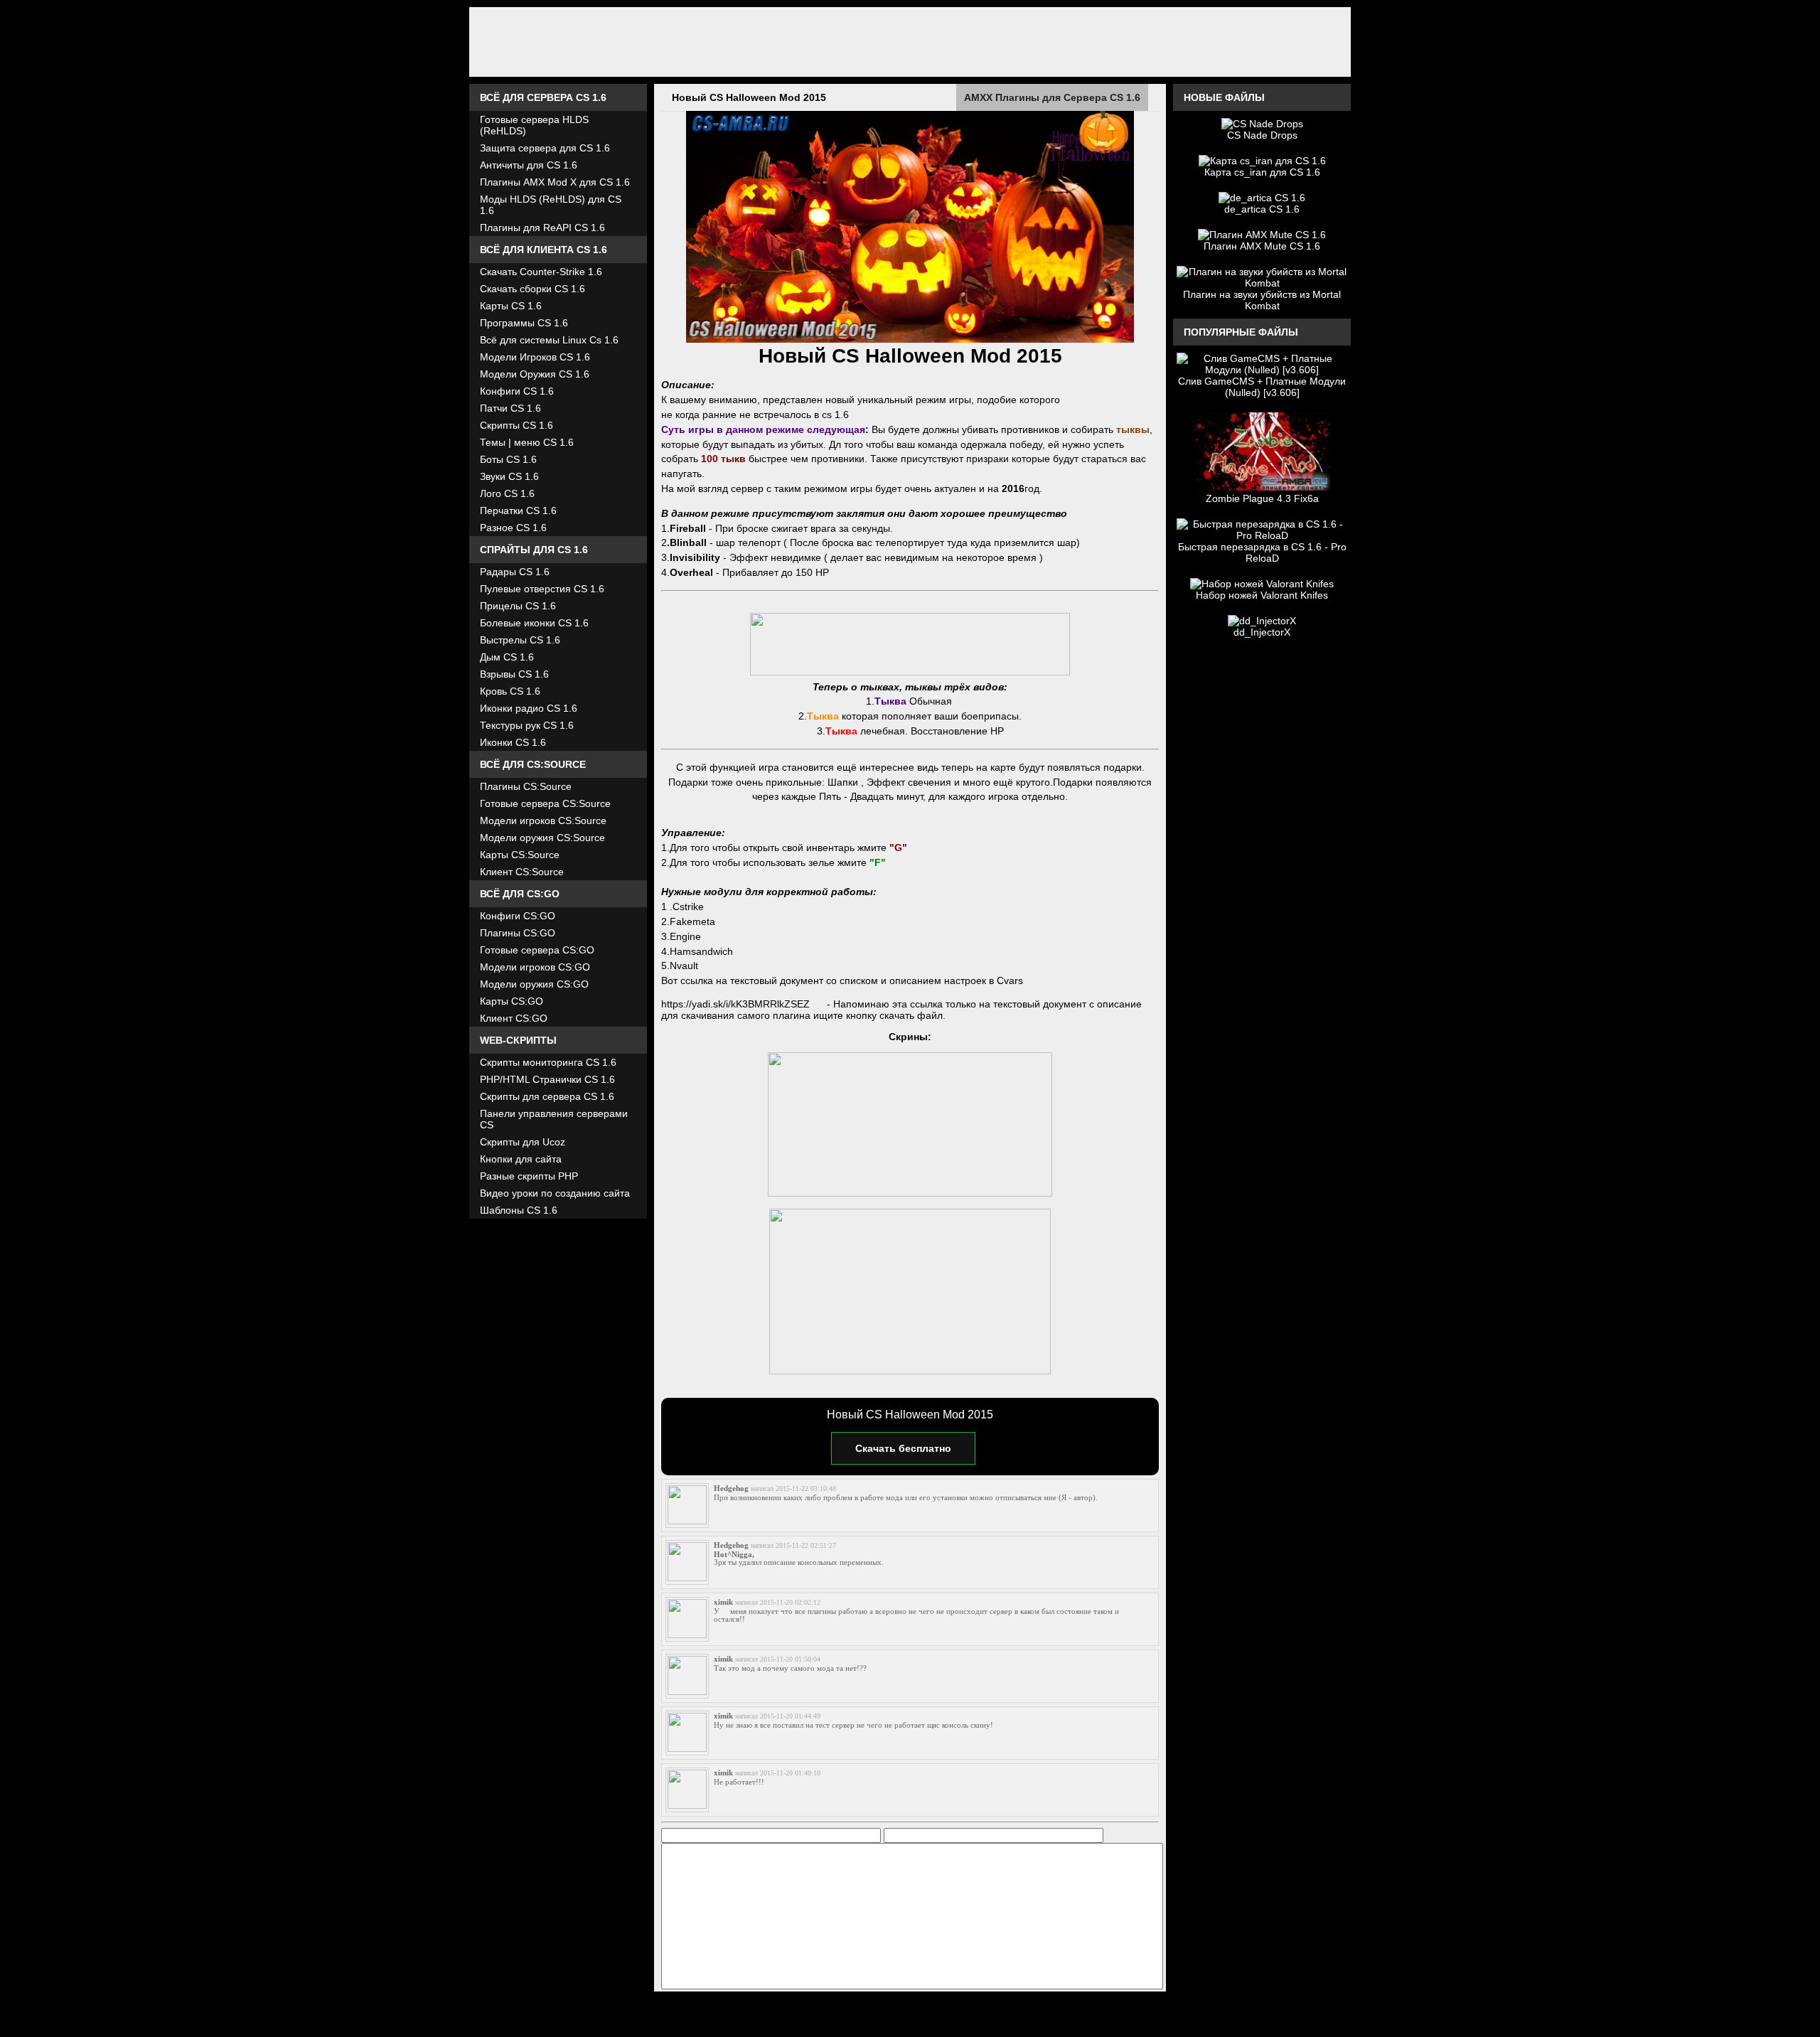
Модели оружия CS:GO (534, 984)
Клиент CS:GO (514, 1018)
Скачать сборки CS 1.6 (532, 289)
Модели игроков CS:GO (535, 967)
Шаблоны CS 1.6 (519, 1210)
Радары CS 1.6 (515, 572)
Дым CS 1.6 (507, 657)
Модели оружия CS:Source (542, 838)
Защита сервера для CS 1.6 (545, 148)
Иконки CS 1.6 (513, 742)
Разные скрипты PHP (529, 1176)
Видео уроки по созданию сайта (555, 1193)
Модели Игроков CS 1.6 (535, 357)
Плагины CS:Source (526, 786)
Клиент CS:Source (522, 872)
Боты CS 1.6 (508, 459)
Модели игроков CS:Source (543, 820)
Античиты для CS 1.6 (529, 165)
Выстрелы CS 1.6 (520, 640)
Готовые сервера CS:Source (545, 803)
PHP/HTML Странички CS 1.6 (547, 1079)
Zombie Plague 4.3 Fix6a (1262, 498)
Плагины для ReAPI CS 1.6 (542, 228)
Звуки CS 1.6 (509, 476)
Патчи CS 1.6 (510, 408)
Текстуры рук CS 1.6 (527, 725)
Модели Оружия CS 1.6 (535, 374)
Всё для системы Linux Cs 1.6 (549, 340)
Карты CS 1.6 (511, 306)
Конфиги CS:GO (518, 916)
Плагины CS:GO (518, 933)
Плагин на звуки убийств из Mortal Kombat (1262, 300)
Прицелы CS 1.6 (518, 606)
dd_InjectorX (1262, 632)
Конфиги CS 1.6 (517, 391)
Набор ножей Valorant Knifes (1262, 595)
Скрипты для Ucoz (523, 1142)
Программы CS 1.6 (524, 323)
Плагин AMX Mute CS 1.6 (1262, 246)
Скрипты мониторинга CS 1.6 (548, 1062)
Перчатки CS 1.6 (518, 510)
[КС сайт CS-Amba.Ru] (910, 42)
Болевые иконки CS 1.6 (534, 623)
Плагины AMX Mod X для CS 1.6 (555, 182)
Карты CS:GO (512, 1001)
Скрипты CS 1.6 (516, 425)
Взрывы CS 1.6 (514, 674)
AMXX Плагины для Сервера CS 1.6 (1052, 97)
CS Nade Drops (1262, 135)
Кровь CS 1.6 (510, 691)
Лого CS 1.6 (507, 493)
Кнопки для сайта (521, 1159)
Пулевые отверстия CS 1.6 (542, 589)
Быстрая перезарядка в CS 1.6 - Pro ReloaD (1262, 552)
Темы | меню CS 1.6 (527, 442)
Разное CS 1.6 (513, 528)
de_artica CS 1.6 (1262, 209)
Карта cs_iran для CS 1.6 (1262, 172)
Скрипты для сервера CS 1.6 (547, 1096)
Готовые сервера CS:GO (537, 950)
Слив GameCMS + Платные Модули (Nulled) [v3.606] (1262, 387)
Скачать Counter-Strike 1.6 (541, 272)
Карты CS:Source (520, 855)
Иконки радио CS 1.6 (529, 708)
